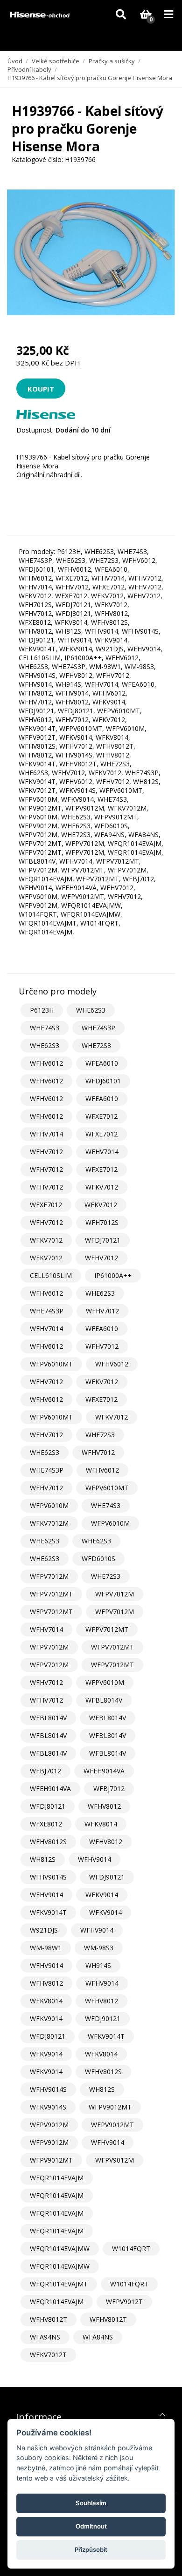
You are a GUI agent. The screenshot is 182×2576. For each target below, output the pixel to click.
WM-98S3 (99, 1948)
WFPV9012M (49, 2125)
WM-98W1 (46, 1948)
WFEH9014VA (104, 1771)
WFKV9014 (102, 1895)
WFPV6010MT (51, 1364)
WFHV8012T (49, 2319)
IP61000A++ (113, 1275)
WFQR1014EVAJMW (60, 2248)
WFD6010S (98, 1558)
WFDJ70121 (103, 1240)
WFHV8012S (48, 1842)
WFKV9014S (48, 2107)
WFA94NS (45, 2337)
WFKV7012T (48, 2355)
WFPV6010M (49, 1505)
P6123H (42, 1010)
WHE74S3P (98, 1028)
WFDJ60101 (103, 1081)
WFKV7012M (49, 1523)
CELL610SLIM (51, 1275)
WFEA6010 (102, 1063)
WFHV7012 (46, 1152)
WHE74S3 (45, 1028)
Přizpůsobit (91, 2549)
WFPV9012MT (110, 2107)
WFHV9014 (94, 1859)
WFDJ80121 (48, 1806)
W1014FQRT (131, 2248)
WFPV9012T (124, 2302)
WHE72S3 (96, 1045)
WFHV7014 (46, 1134)
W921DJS (44, 1930)
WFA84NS (98, 2337)
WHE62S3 (91, 1010)
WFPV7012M (49, 1576)
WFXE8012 (46, 1824)
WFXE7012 (101, 1116)
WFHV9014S (48, 1877)
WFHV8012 (104, 1806)
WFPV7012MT (51, 1594)
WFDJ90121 (107, 1877)
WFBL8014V (104, 1700)
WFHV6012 (46, 1063)
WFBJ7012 (45, 1771)
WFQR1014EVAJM (57, 2178)
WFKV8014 (101, 1824)
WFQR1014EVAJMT (59, 2284)
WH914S (98, 1965)
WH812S (43, 1859)
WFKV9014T (48, 1912)
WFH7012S (102, 1222)
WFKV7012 (102, 1187)
